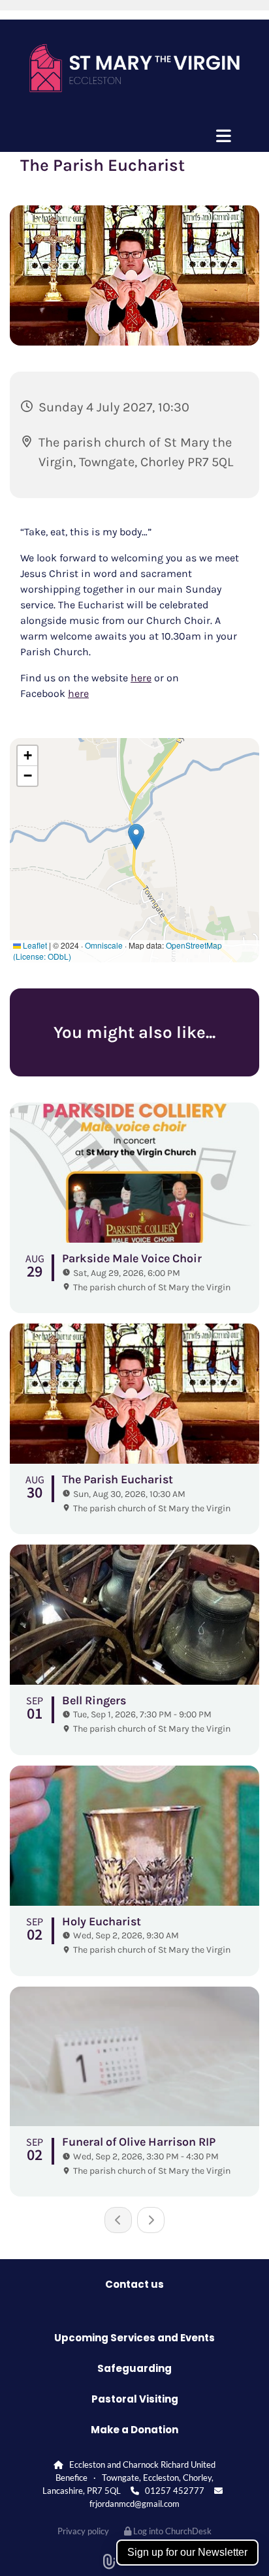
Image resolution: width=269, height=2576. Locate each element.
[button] (134, 136)
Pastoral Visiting (135, 2399)
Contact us (134, 2284)
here (141, 678)
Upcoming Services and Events (134, 2338)
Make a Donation (134, 2430)
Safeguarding (134, 2368)
